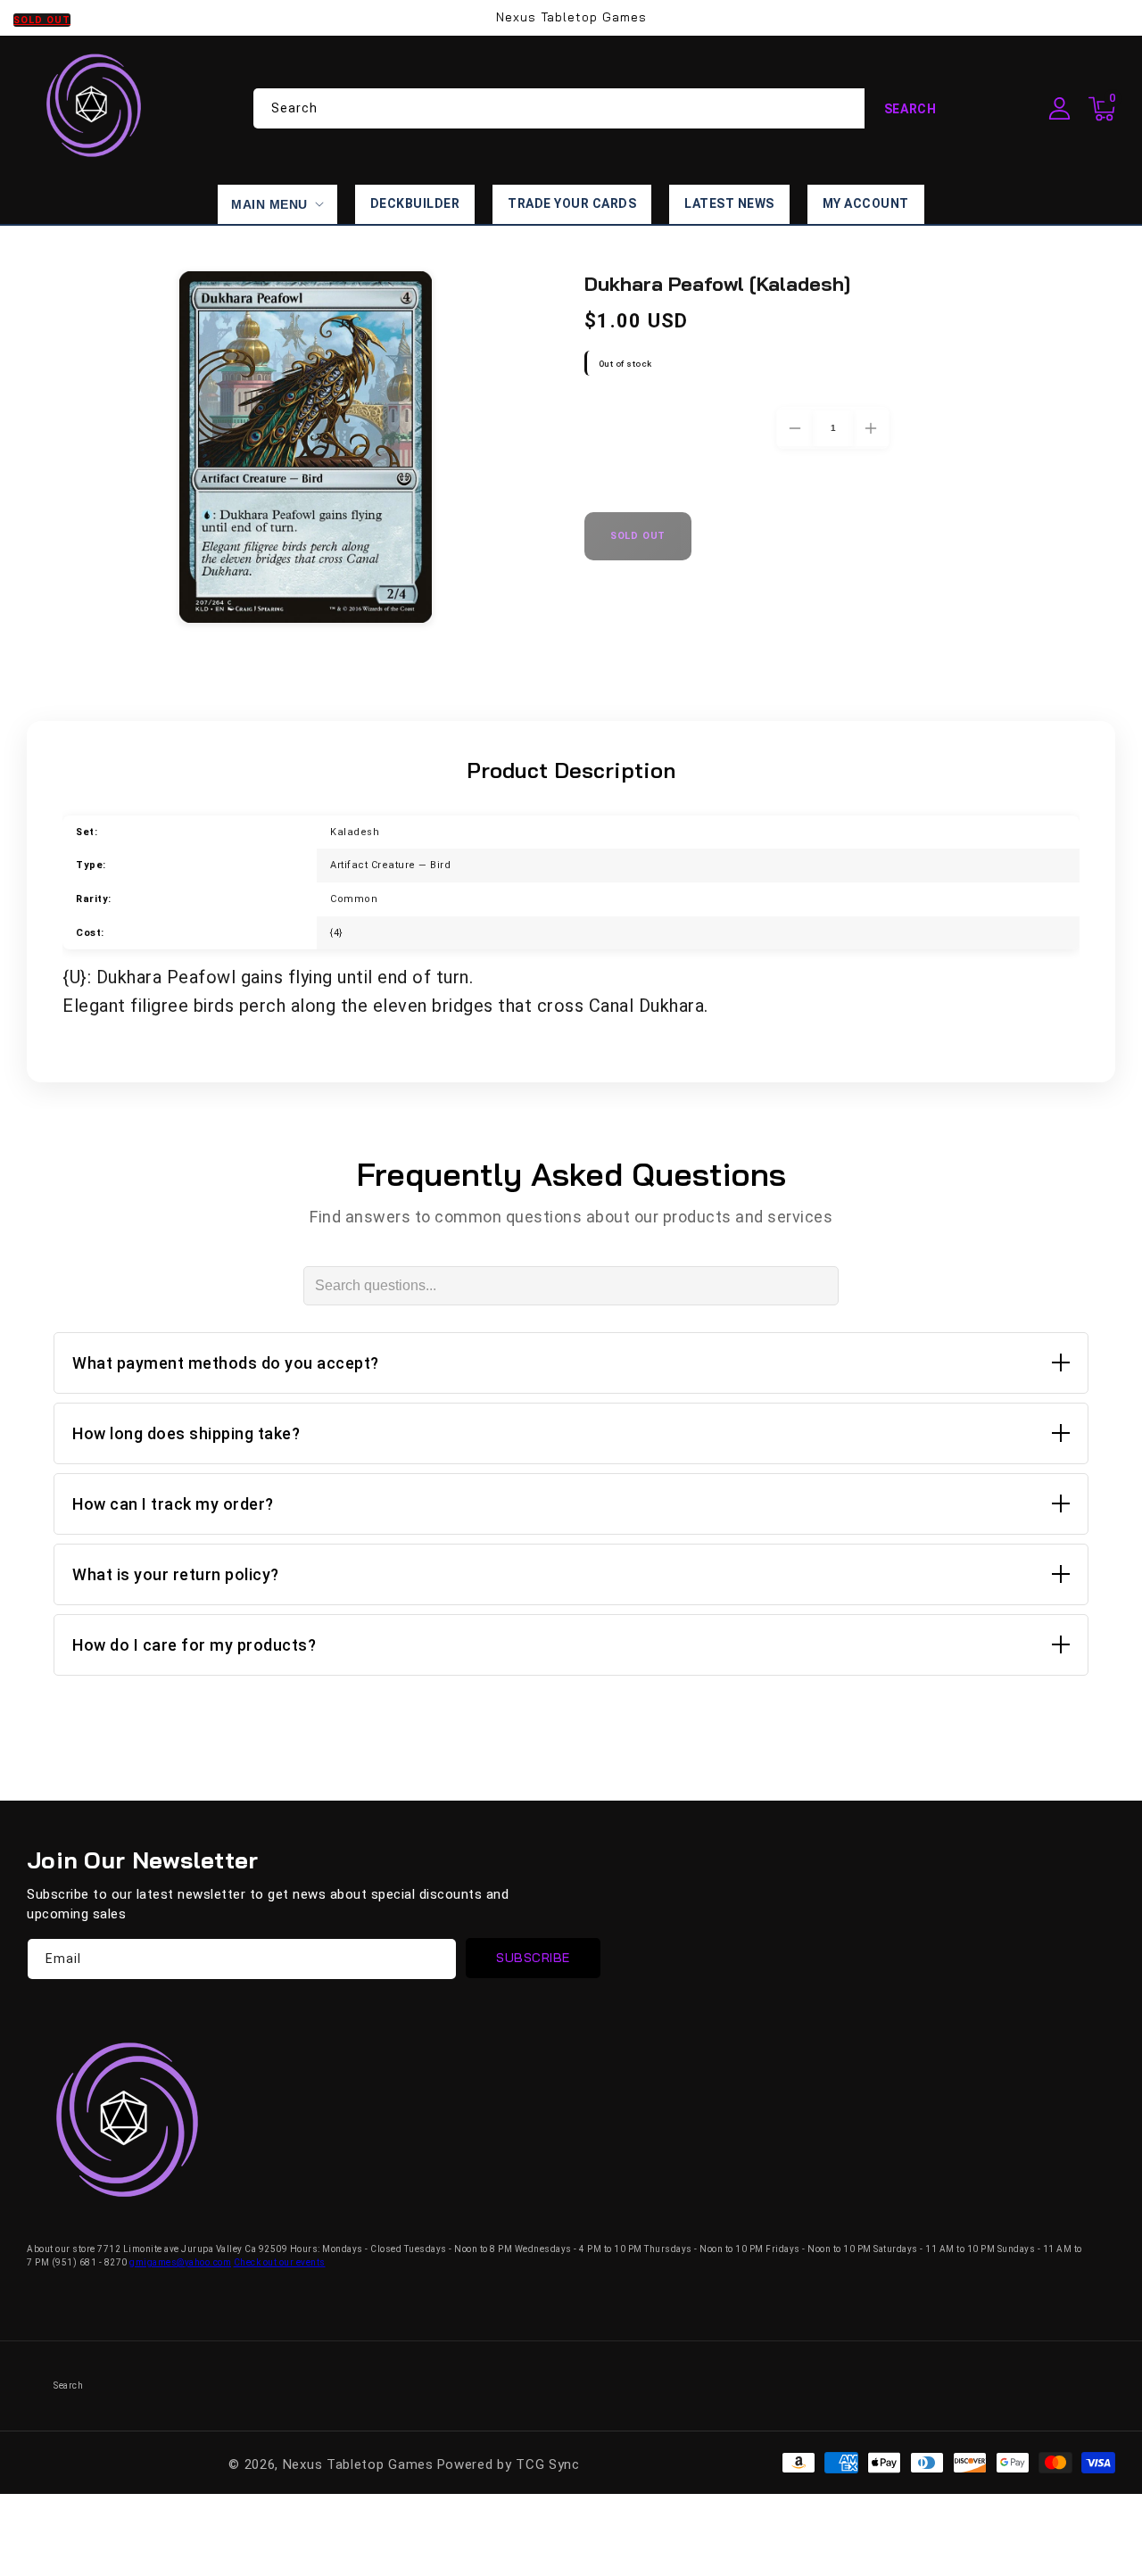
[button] (1102, 109)
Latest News (729, 203)
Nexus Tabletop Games (358, 2464)
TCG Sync (548, 2464)
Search (910, 109)
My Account (866, 203)
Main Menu (269, 204)
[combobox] (605, 108)
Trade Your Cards (572, 203)
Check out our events (280, 2262)
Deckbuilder (415, 203)
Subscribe (533, 1958)
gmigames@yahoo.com (180, 2262)
